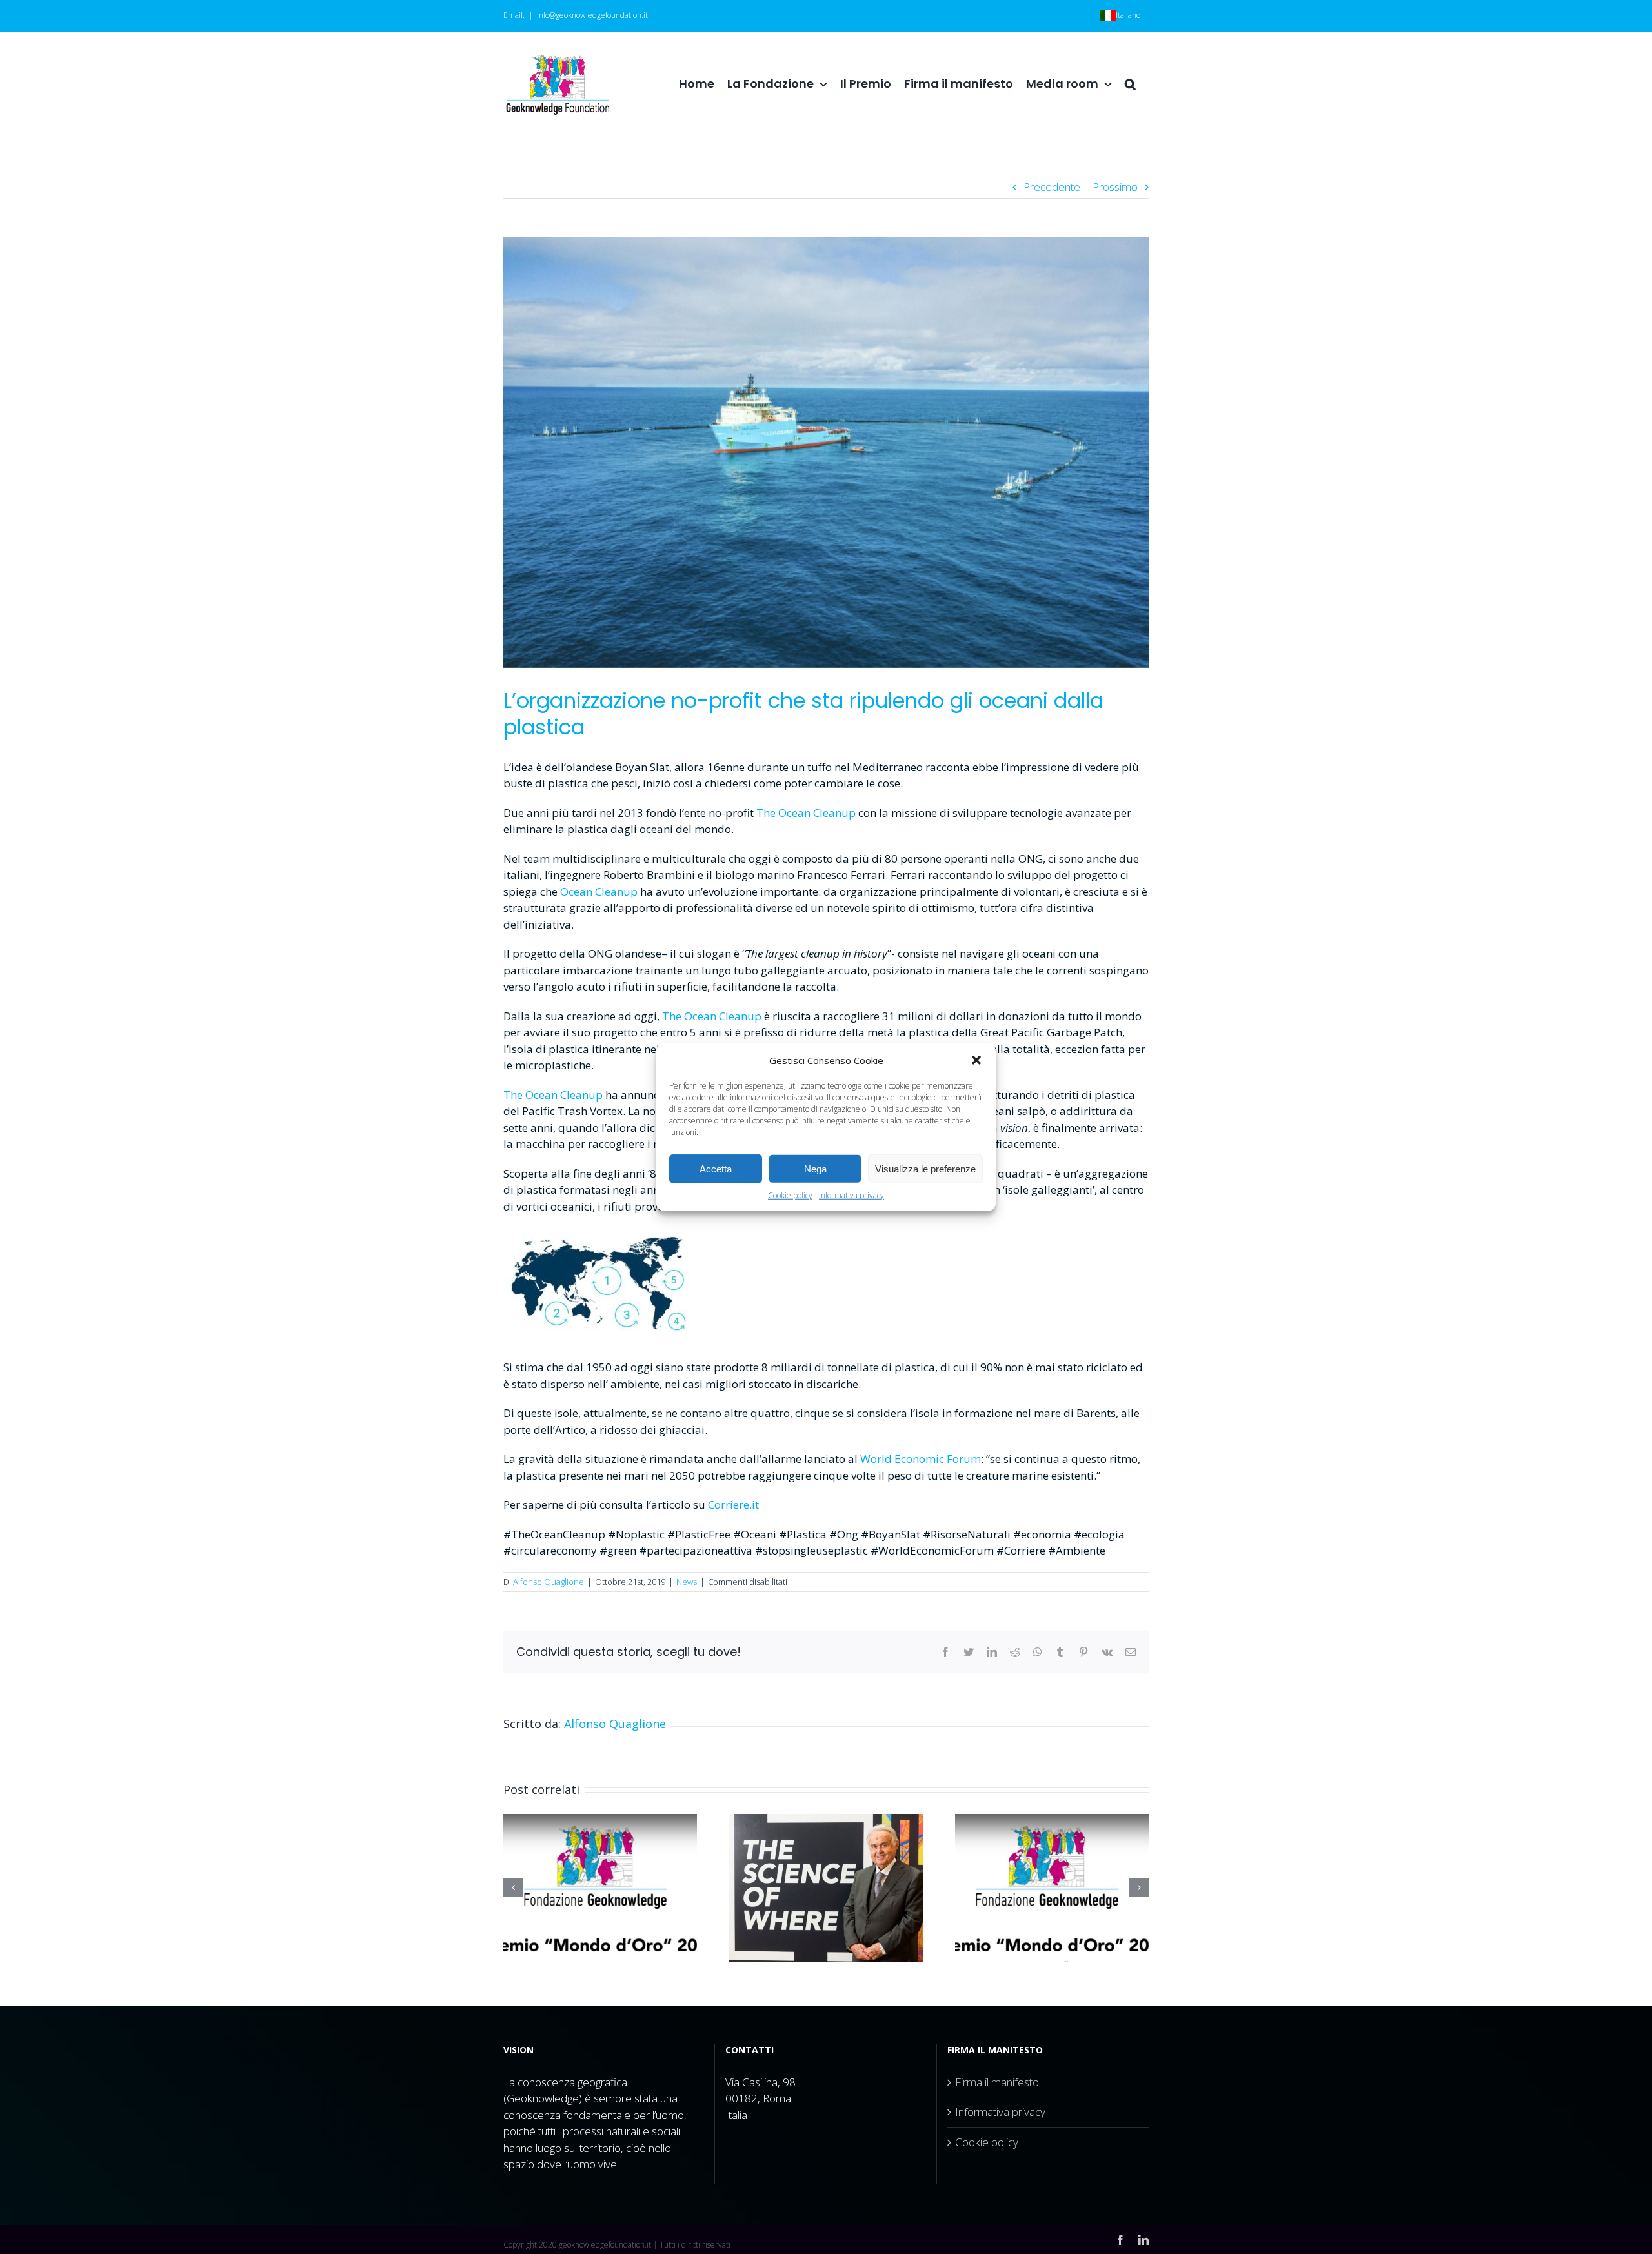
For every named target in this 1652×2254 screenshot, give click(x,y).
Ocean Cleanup (600, 891)
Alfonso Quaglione (549, 1582)
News (687, 1582)
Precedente (1052, 187)
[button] (976, 1060)
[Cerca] (1130, 84)
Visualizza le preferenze (925, 1168)
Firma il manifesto (997, 2082)
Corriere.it (733, 1504)
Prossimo (1115, 187)
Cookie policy (790, 1195)
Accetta (716, 1168)
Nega (815, 1168)
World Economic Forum (921, 1459)
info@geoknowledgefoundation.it (592, 15)
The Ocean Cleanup (712, 1016)
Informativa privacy (851, 1195)
